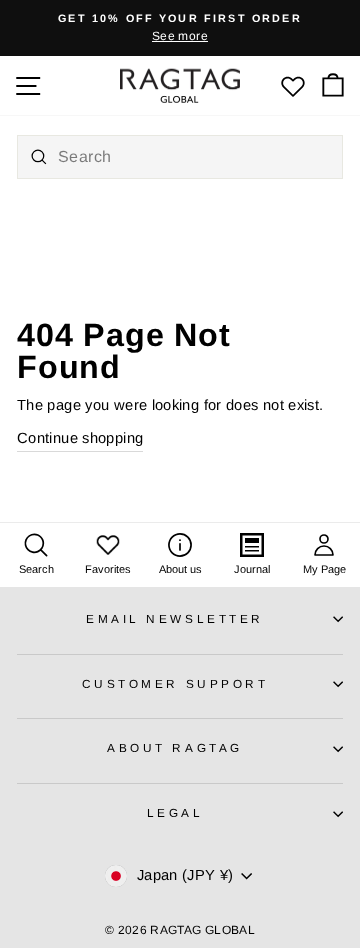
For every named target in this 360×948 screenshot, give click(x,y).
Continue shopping (80, 438)
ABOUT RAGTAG (174, 747)
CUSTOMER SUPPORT (175, 683)
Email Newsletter (175, 618)
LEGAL (175, 812)
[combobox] (180, 157)
